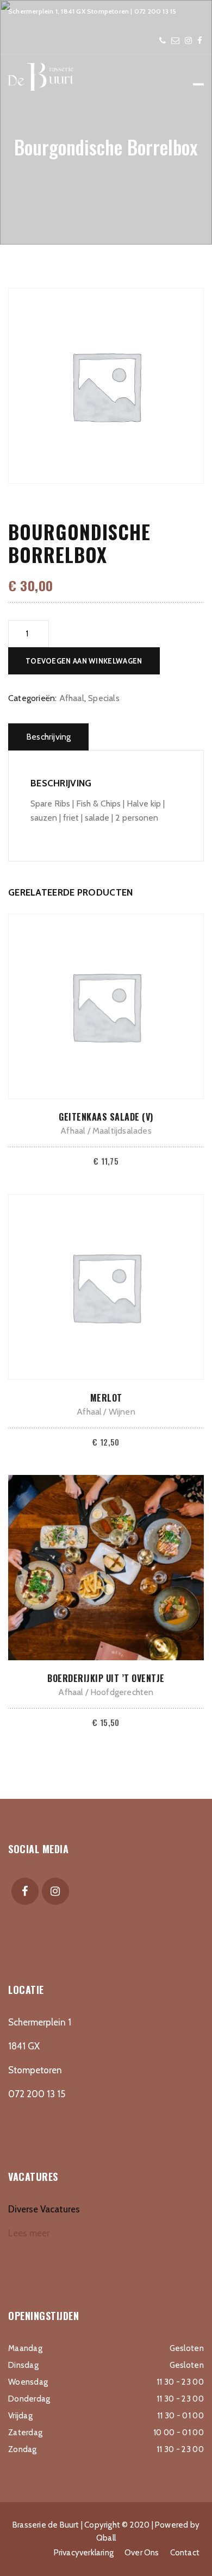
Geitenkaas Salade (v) (106, 1117)
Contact (185, 2553)
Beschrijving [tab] (48, 737)
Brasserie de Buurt (46, 2525)
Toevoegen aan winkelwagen (84, 661)
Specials (104, 698)
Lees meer (29, 2233)
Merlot (106, 1398)
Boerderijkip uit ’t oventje (106, 1678)
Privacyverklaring (84, 2553)
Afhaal (72, 698)
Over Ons (142, 2553)
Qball (106, 2538)
